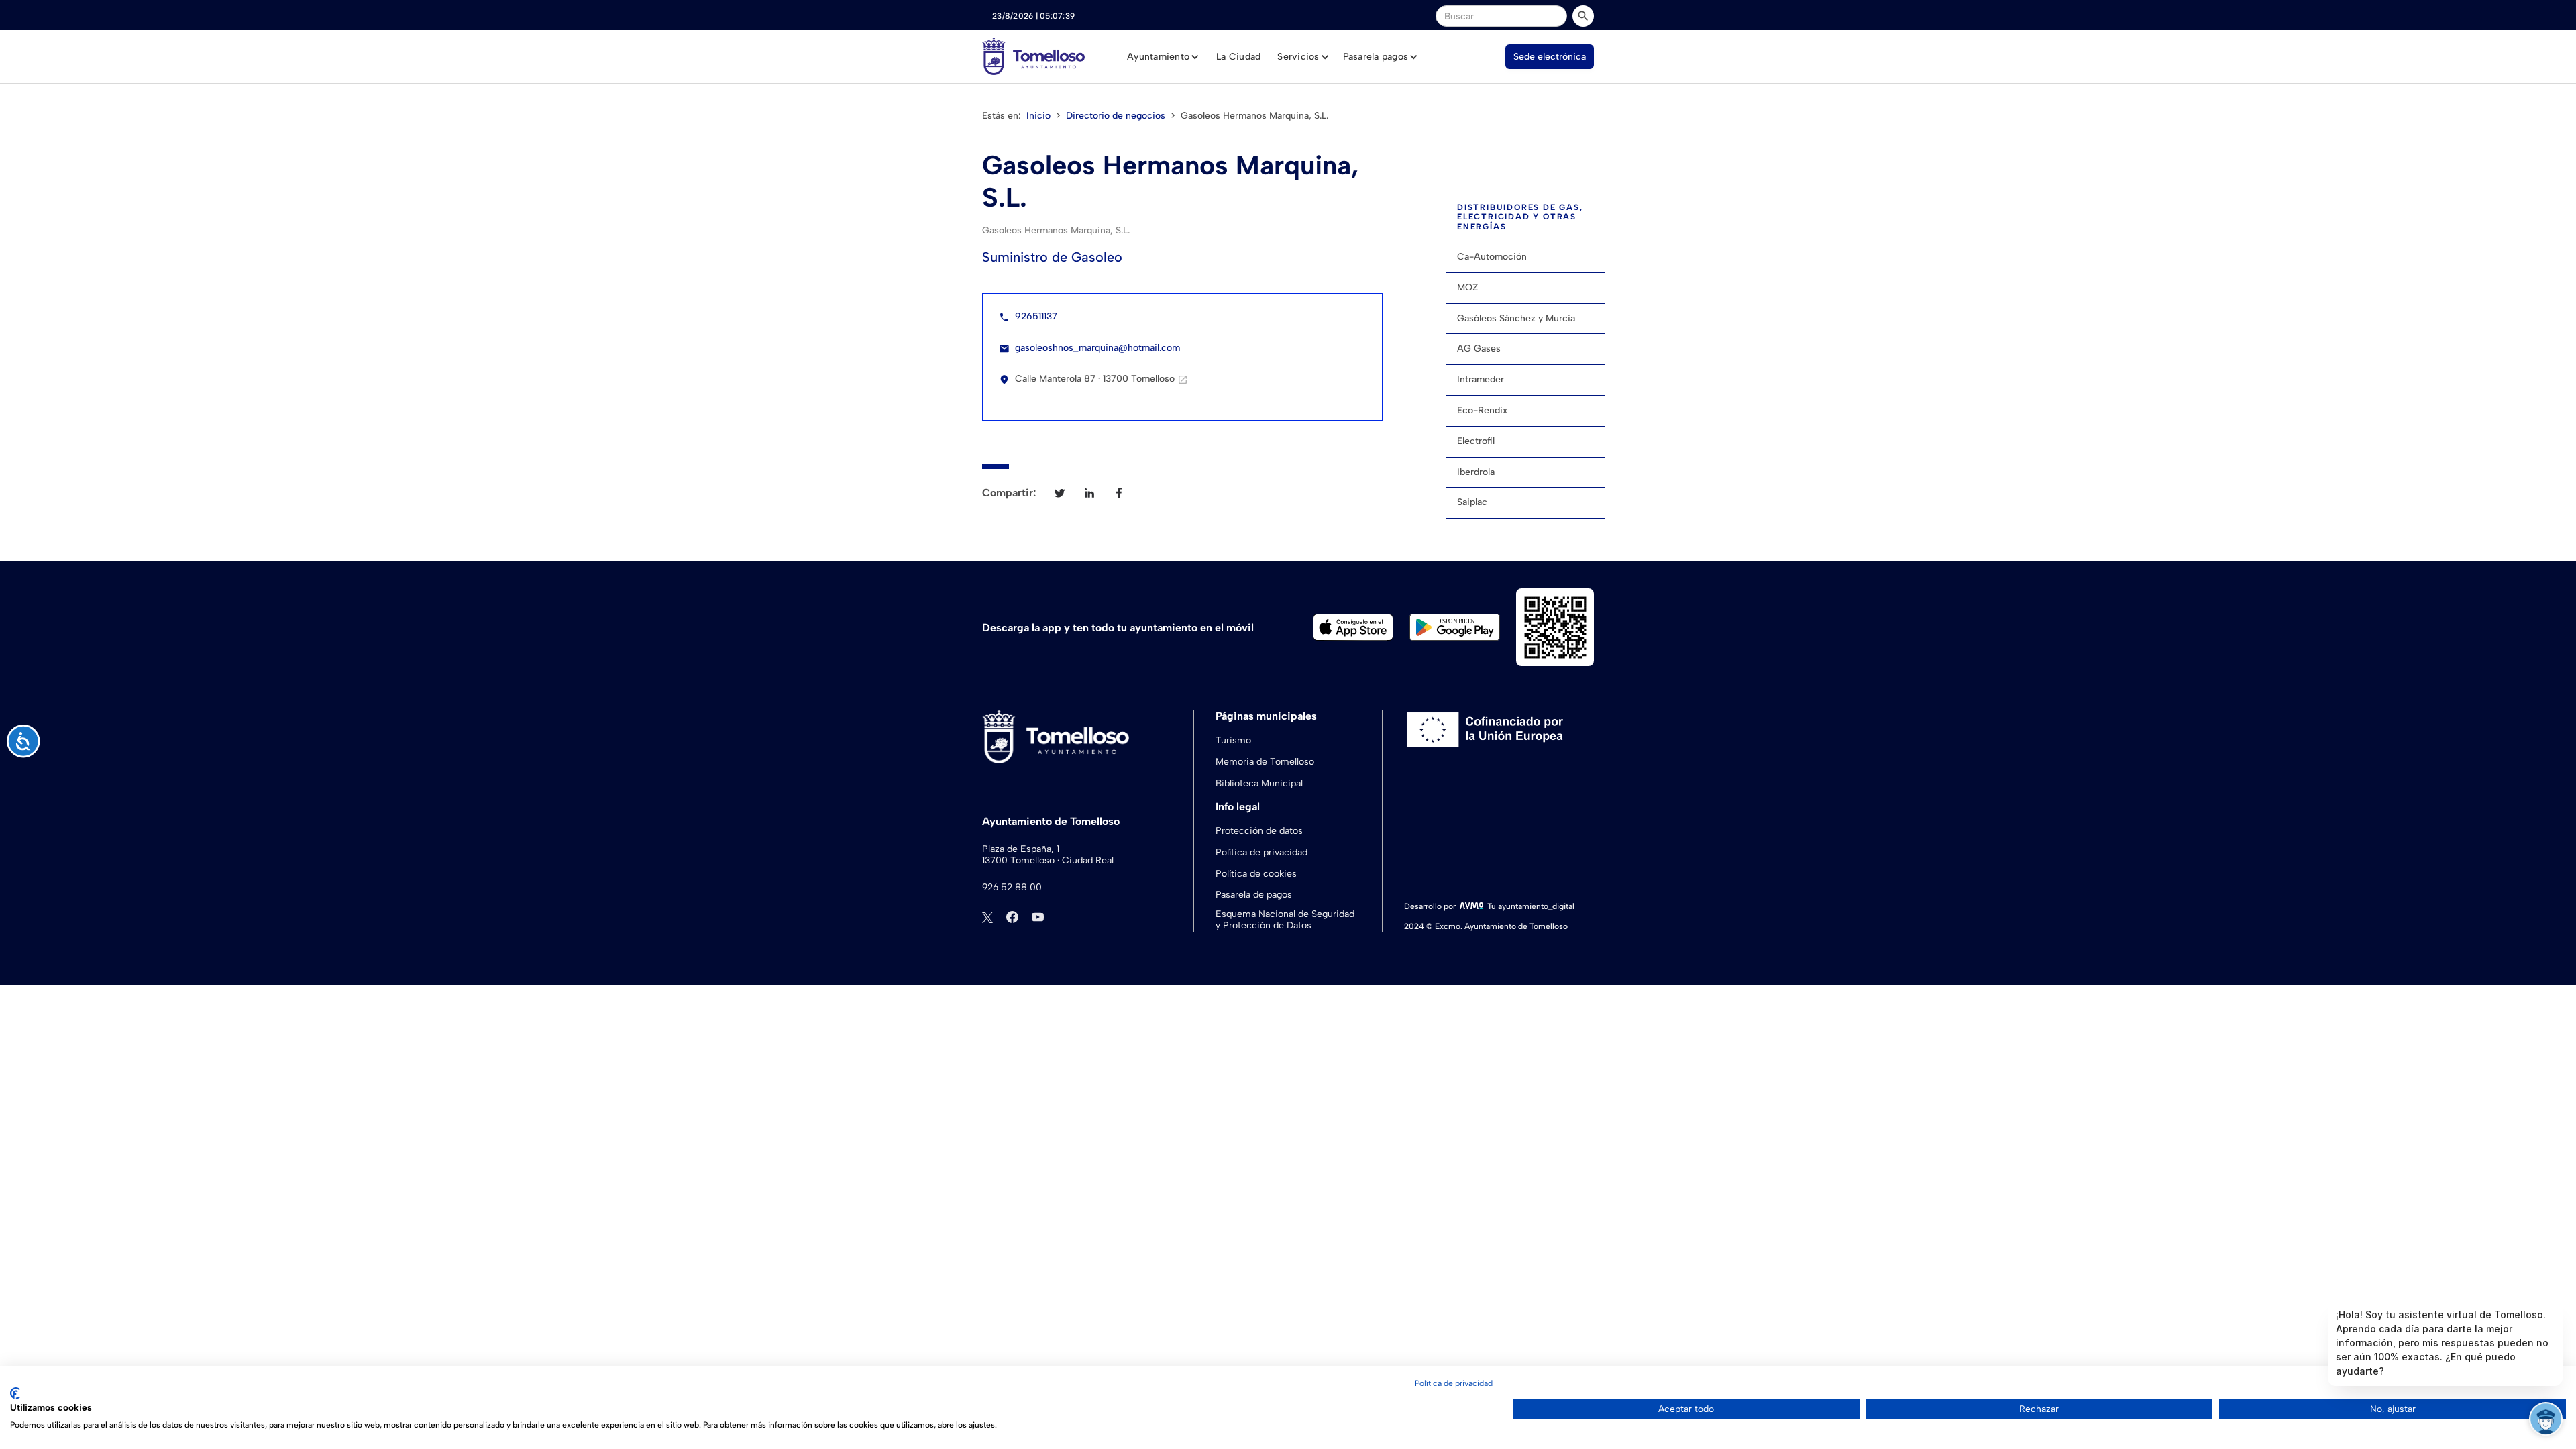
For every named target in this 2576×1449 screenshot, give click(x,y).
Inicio (1038, 116)
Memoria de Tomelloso (1265, 762)
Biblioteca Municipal (1259, 783)
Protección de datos (1259, 831)
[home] (1033, 56)
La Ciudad (1238, 57)
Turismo (1233, 740)
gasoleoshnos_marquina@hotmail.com (1097, 348)
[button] (1163, 57)
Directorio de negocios (1116, 116)
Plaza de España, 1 (1021, 849)
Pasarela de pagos (1254, 895)
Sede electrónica (1550, 57)
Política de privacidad (1262, 852)
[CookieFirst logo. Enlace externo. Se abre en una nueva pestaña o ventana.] (15, 1393)
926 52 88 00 (1012, 888)
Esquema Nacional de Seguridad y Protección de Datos (1285, 920)
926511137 (1036, 316)
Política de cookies (1256, 874)
